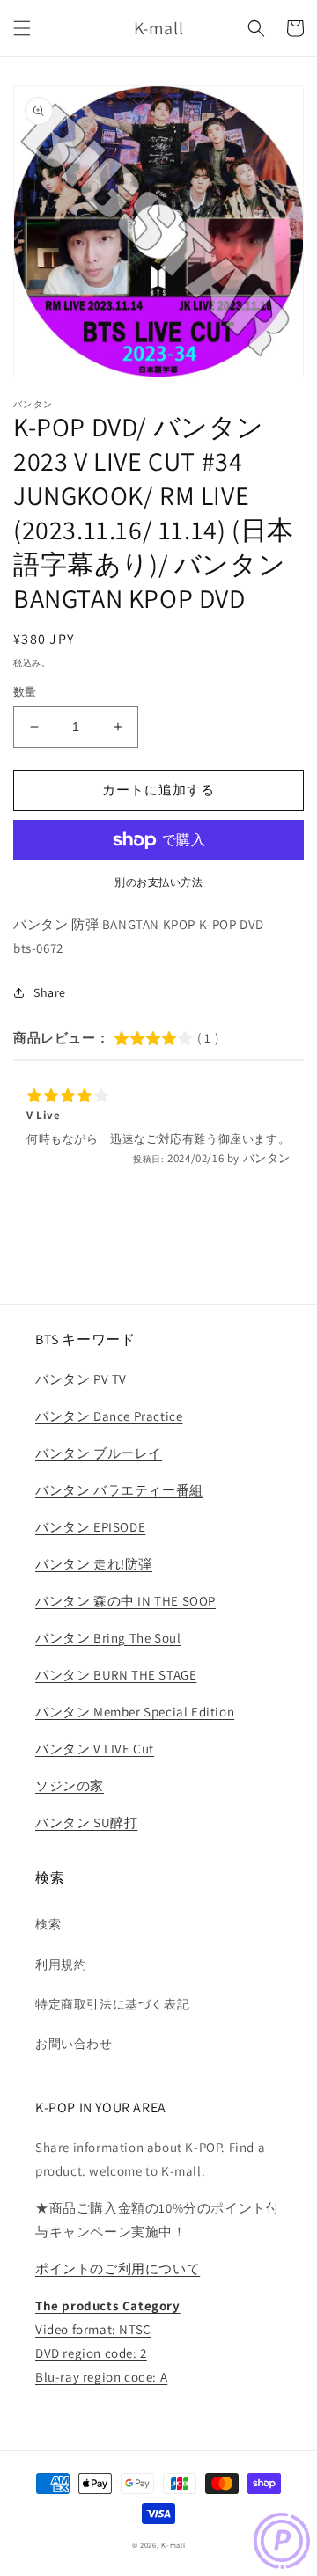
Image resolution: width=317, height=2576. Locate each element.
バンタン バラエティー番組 (119, 1490)
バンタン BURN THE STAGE (116, 1675)
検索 (48, 1924)
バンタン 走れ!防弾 (94, 1564)
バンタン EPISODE (90, 1527)
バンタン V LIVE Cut (95, 1749)
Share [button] (50, 992)
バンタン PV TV (81, 1379)
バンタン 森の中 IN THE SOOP (125, 1601)
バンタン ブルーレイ (99, 1453)
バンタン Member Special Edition (135, 1712)
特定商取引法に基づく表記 (112, 2004)
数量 (25, 692)
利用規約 (61, 1965)
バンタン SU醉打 (86, 1822)
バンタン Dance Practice (109, 1416)
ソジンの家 (70, 1786)
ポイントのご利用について (118, 2269)
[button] (22, 28)
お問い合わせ (74, 2044)
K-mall (173, 2545)
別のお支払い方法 (158, 882)
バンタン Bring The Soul (108, 1638)
